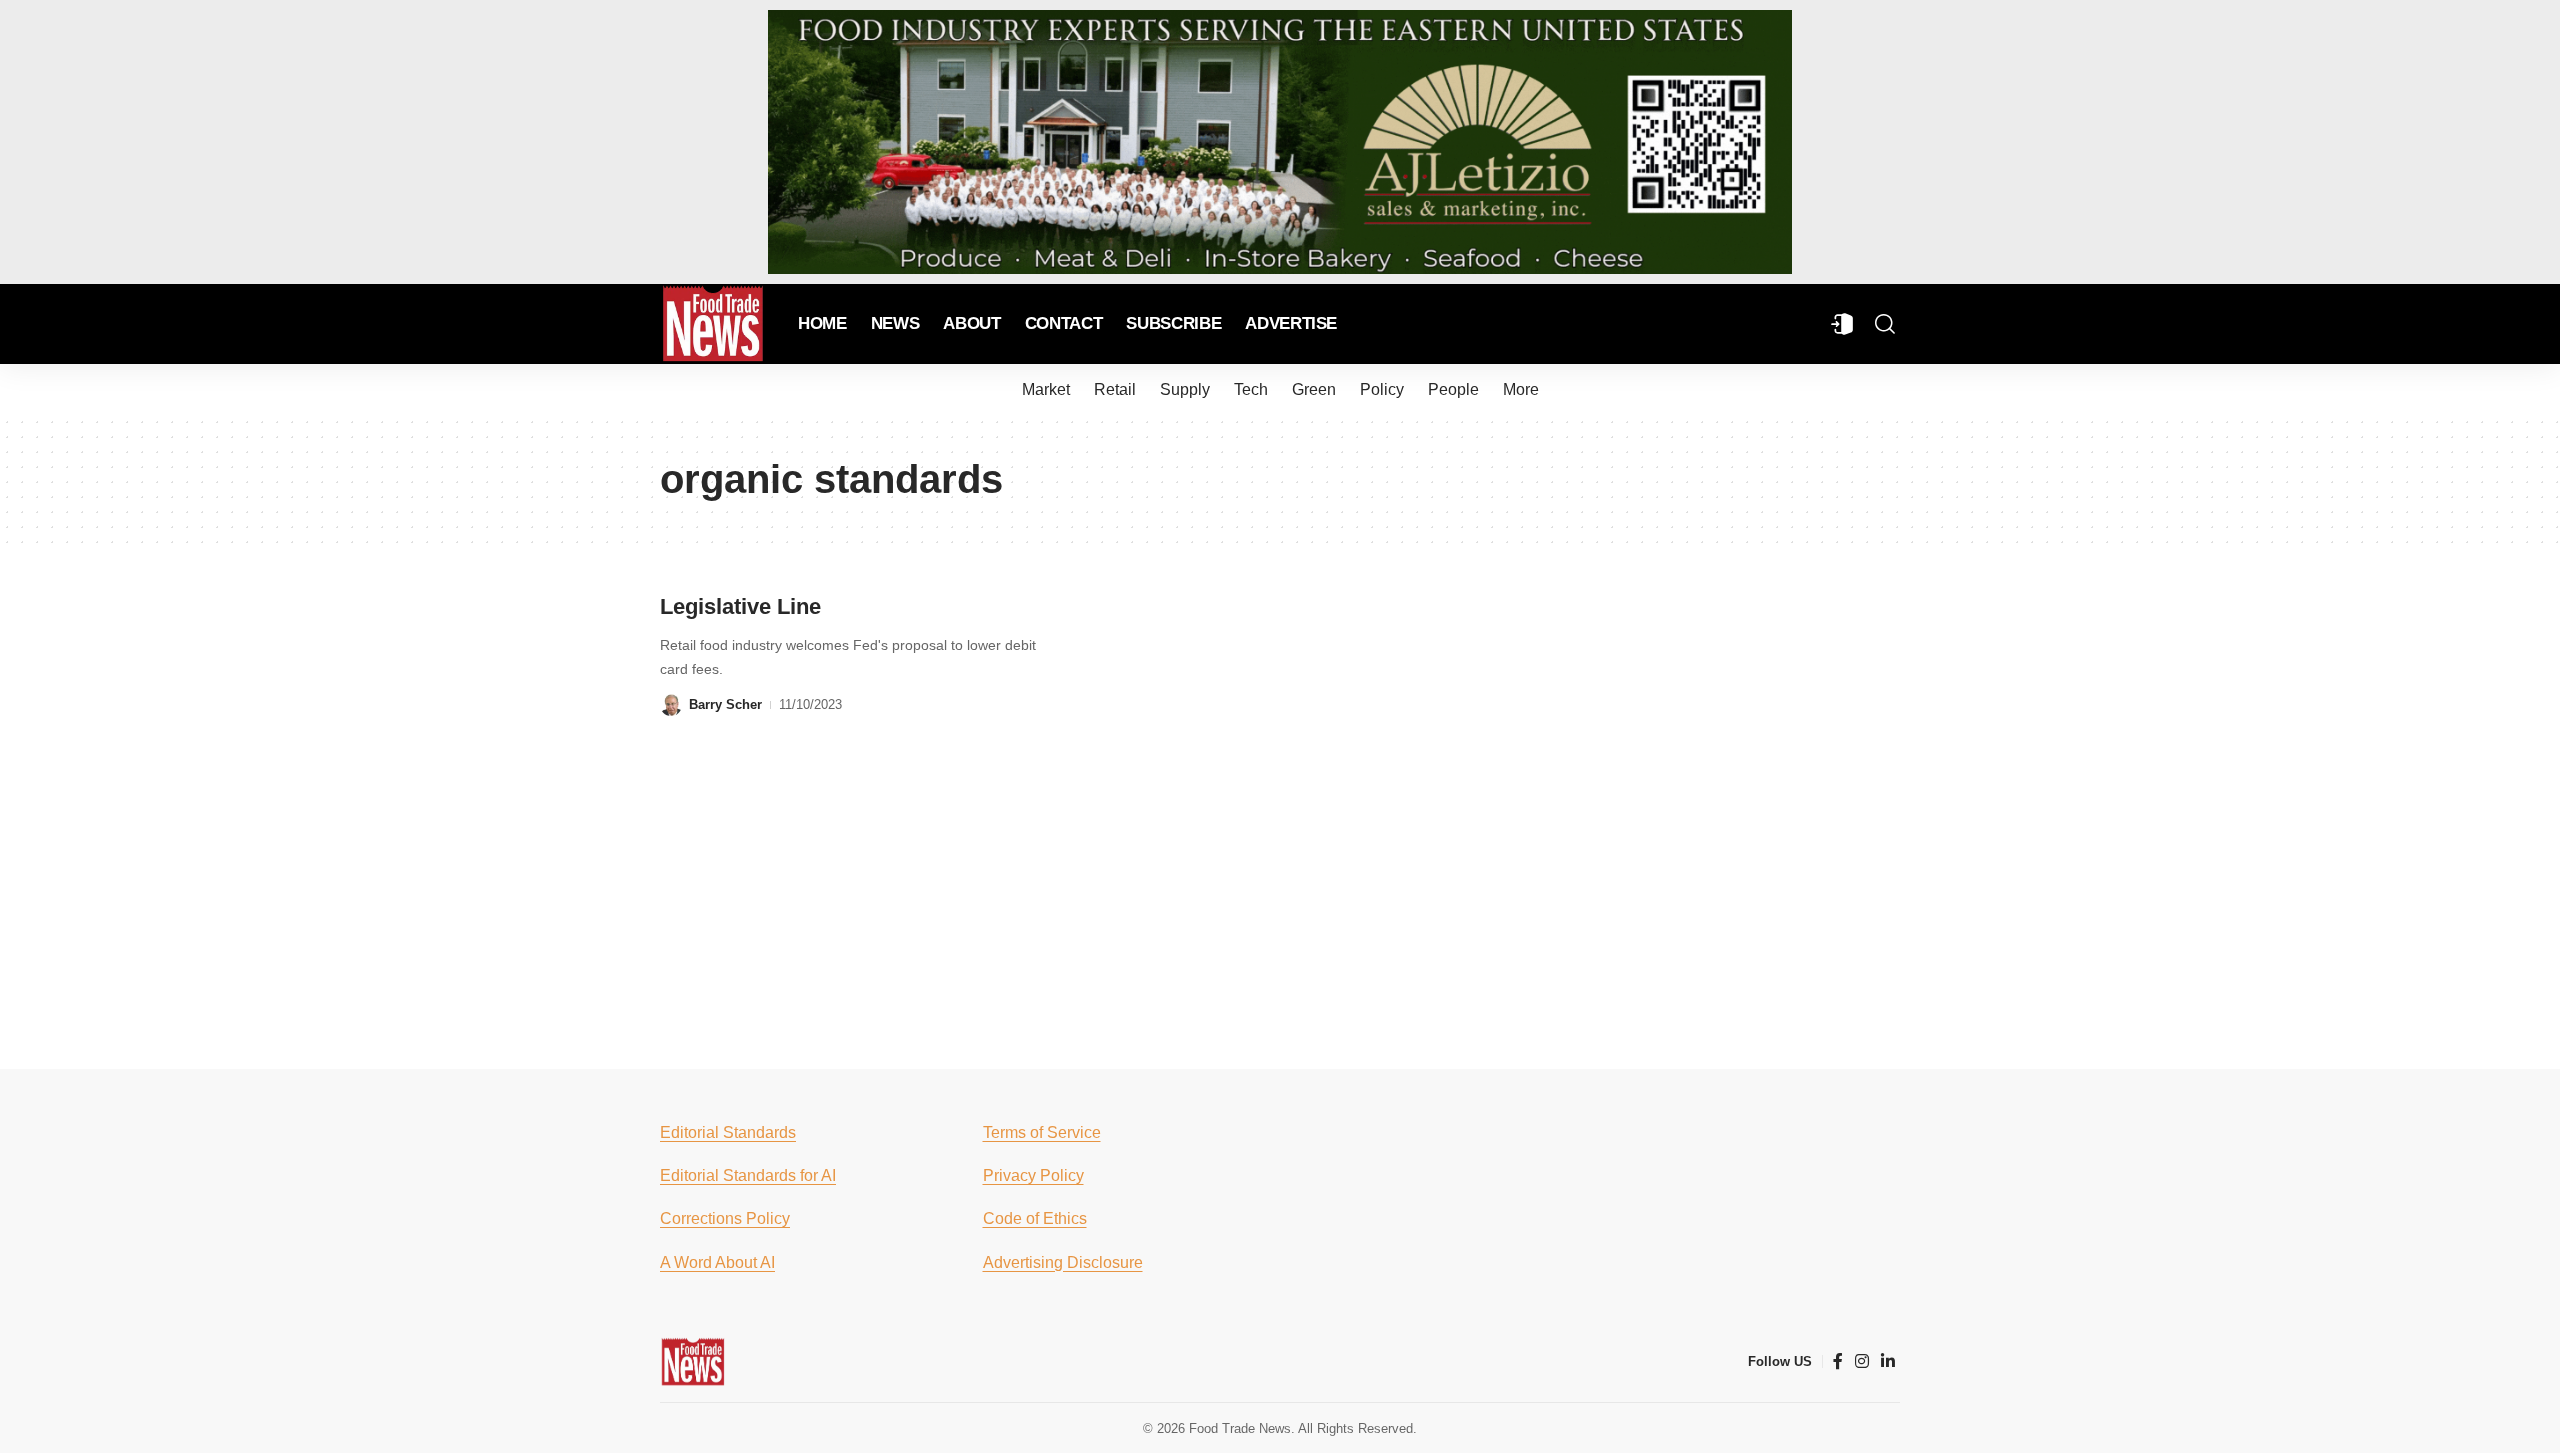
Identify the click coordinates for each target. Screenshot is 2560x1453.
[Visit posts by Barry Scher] (671, 704)
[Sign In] (1842, 324)
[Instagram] (1862, 1361)
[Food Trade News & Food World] (713, 324)
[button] (1885, 324)
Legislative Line (740, 606)
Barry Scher (725, 704)
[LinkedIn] (1888, 1361)
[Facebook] (1838, 1361)
